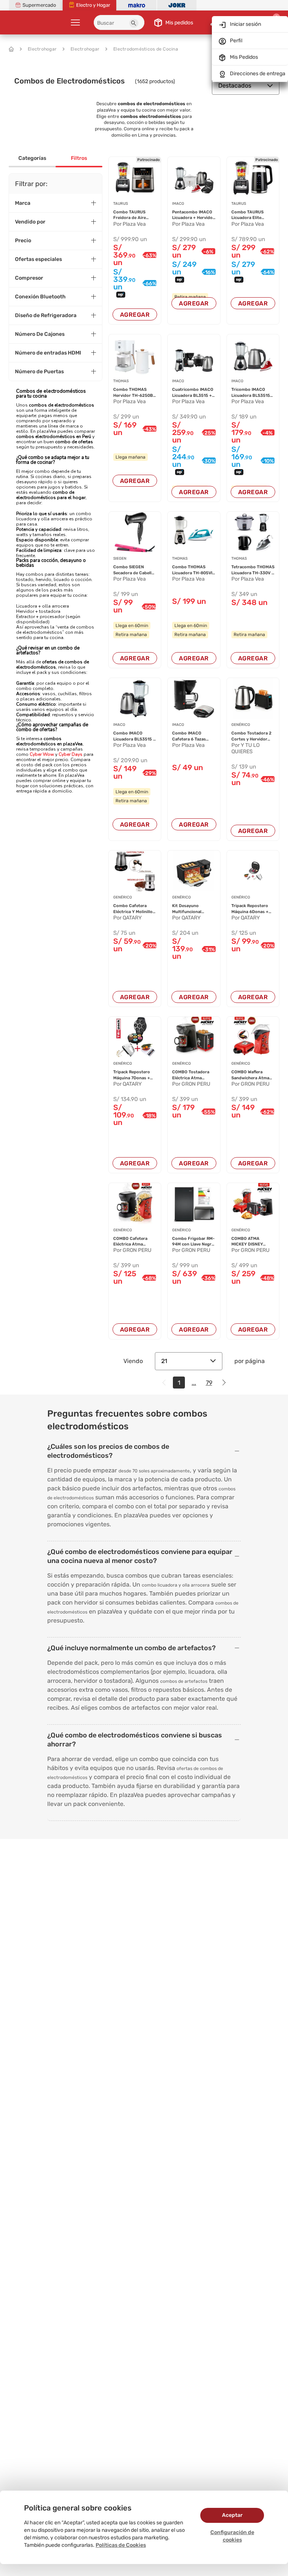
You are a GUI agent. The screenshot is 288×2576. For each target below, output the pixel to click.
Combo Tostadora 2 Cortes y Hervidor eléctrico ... (251, 736)
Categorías (32, 158)
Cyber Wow (42, 754)
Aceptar (232, 2515)
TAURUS (121, 204)
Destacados (235, 86)
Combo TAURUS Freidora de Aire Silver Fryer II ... (130, 215)
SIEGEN (120, 559)
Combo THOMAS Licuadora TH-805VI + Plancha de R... (192, 570)
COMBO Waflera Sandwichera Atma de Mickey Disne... (250, 1075)
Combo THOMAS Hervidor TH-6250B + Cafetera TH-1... (133, 393)
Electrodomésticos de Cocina (146, 49)
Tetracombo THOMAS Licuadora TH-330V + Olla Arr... (253, 570)
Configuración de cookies (232, 2536)
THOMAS (121, 381)
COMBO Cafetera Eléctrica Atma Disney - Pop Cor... (132, 1242)
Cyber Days (70, 754)
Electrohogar (42, 49)
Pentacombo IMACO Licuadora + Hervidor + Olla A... (193, 215)
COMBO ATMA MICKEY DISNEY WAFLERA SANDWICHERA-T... (250, 1242)
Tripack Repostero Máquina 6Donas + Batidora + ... (250, 909)
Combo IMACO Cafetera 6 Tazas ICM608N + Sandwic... (189, 736)
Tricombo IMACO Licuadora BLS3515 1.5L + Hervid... (251, 393)
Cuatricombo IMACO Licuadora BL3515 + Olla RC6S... (193, 393)
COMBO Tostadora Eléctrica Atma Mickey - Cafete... (191, 1075)
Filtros (79, 158)
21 (164, 1361)
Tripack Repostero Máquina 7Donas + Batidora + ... (132, 1075)
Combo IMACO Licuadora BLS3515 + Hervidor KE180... (134, 736)
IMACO (178, 204)
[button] (134, 23)
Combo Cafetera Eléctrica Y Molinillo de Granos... (133, 909)
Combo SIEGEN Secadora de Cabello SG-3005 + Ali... (134, 570)
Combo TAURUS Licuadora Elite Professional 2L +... (251, 215)
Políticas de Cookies (121, 2545)
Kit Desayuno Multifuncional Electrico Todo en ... (192, 909)
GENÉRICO (241, 725)
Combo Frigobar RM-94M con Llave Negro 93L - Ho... (193, 1242)
